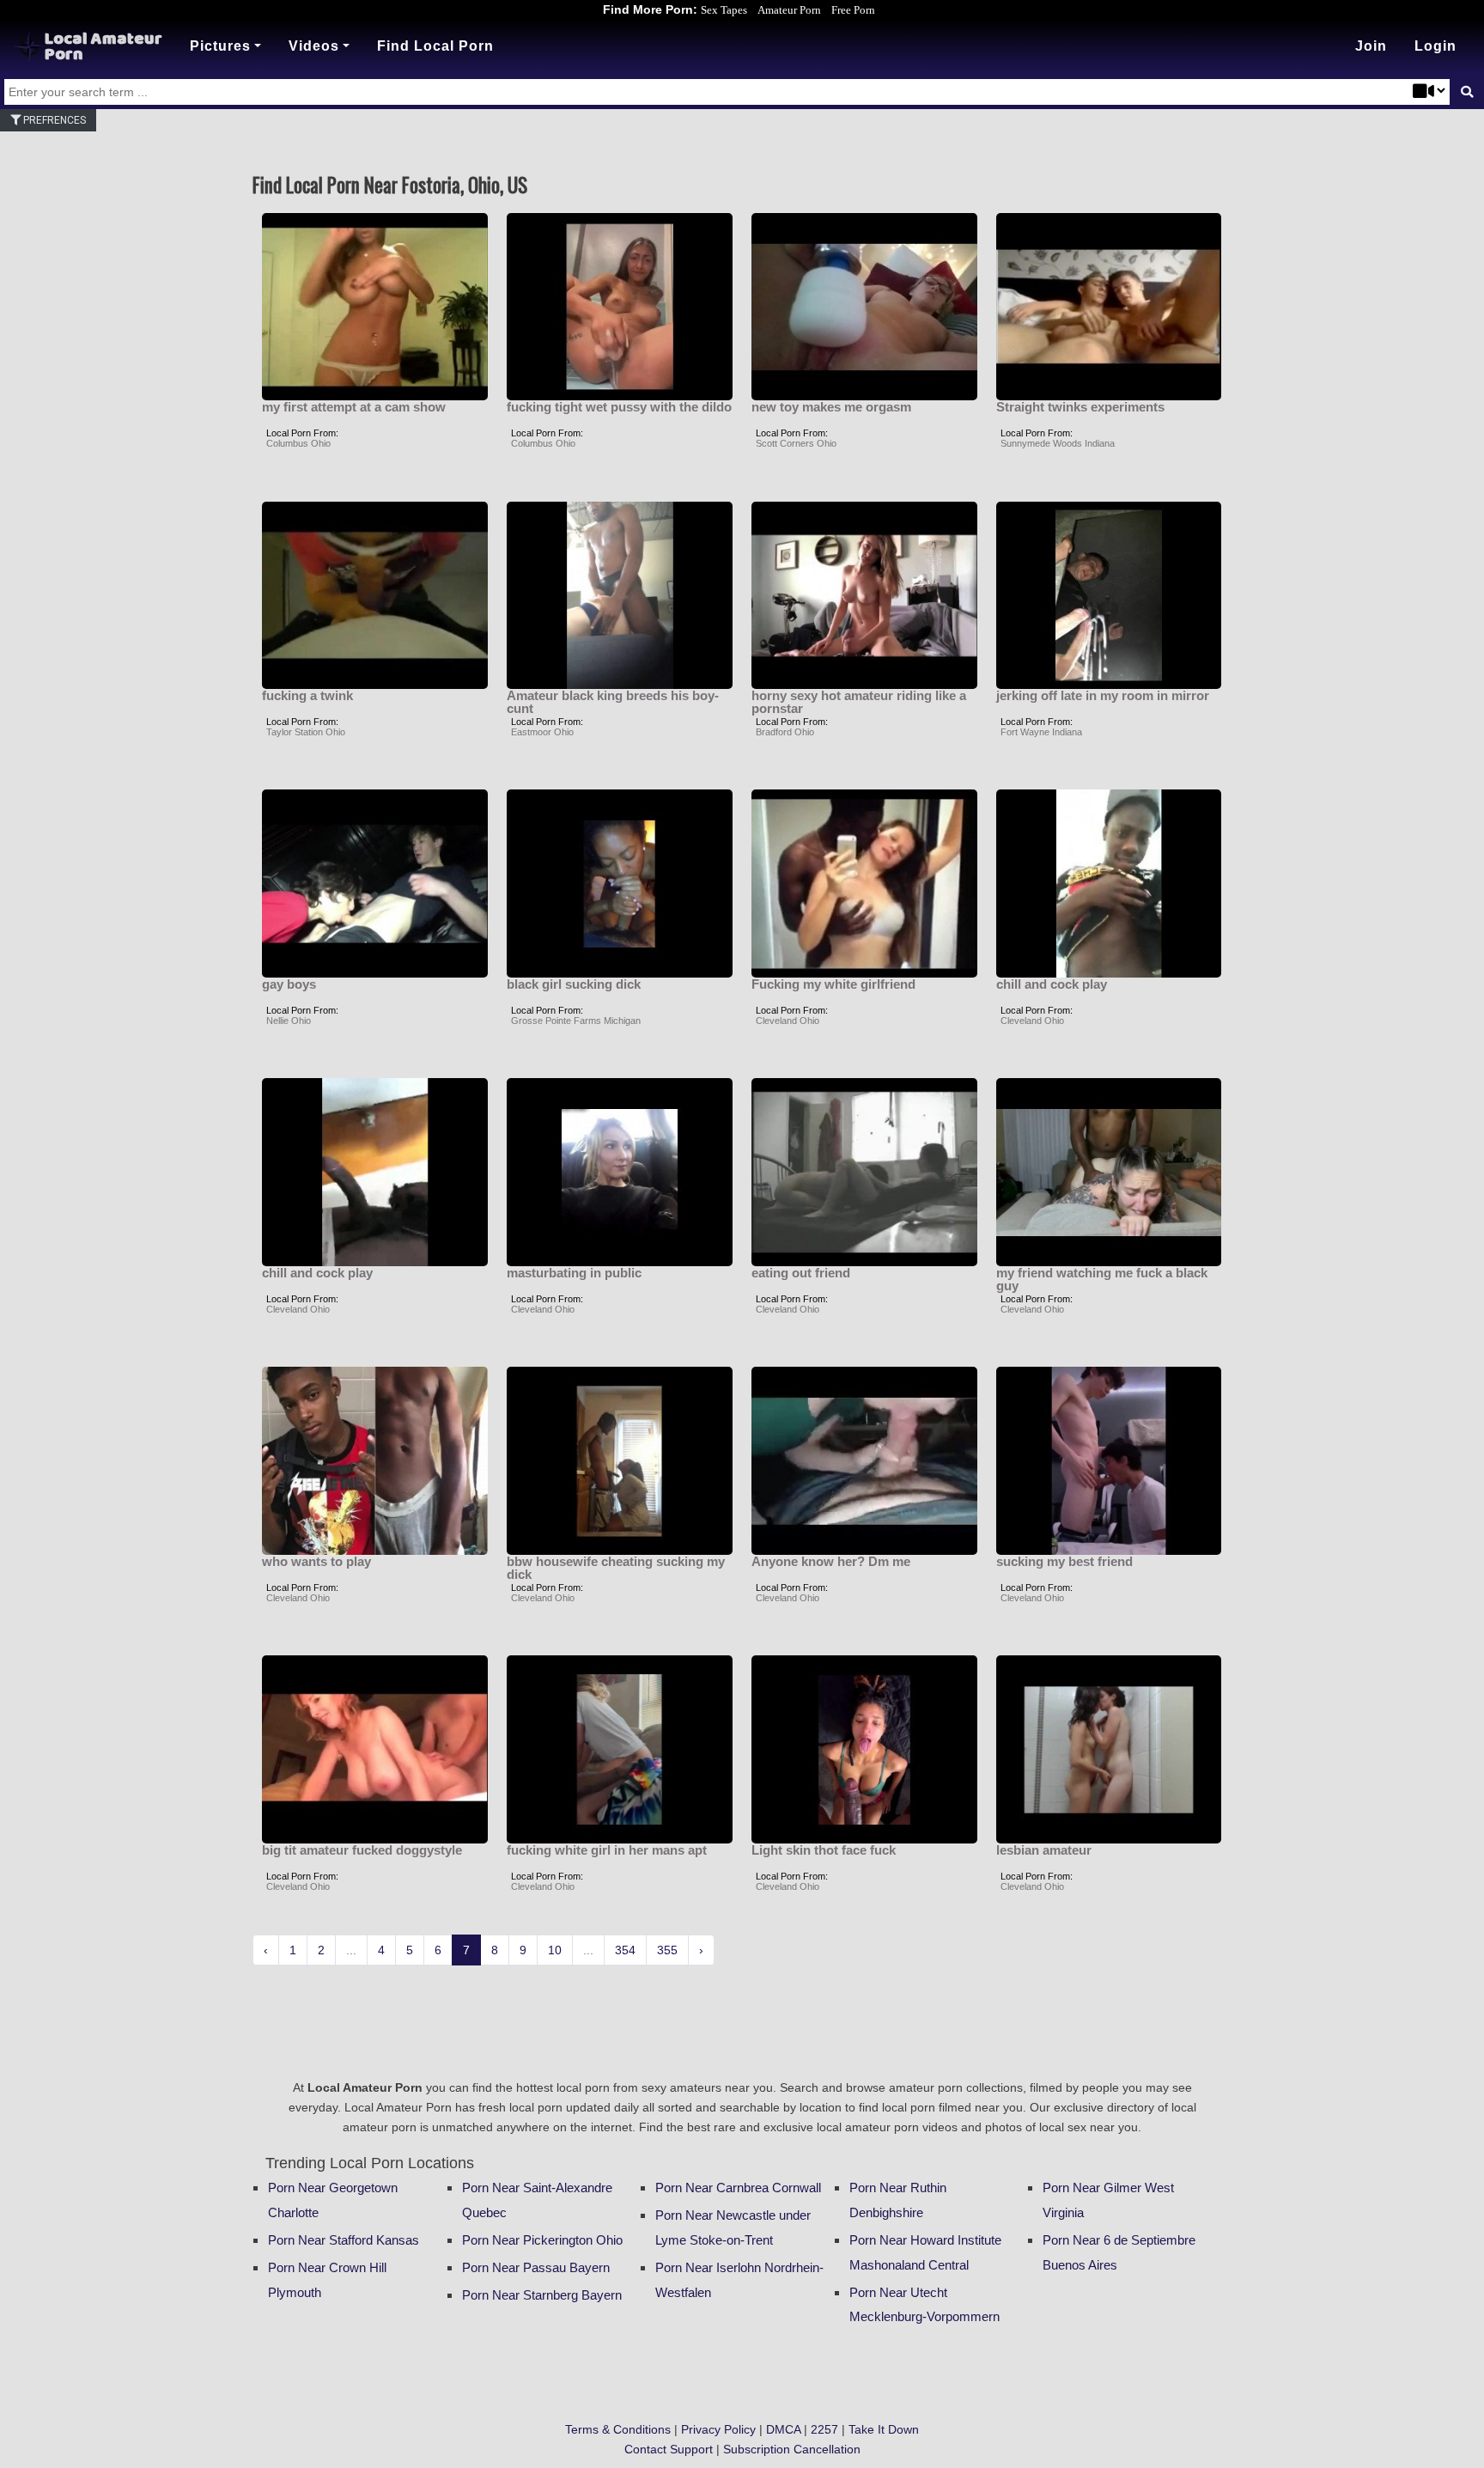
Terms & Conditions (618, 2429)
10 (555, 1950)
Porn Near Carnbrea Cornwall (738, 2188)
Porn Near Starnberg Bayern (542, 2295)
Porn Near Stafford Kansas (344, 2240)
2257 (824, 2429)
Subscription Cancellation (792, 2449)
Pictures (220, 46)
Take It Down (884, 2429)
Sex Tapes (724, 10)
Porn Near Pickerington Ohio (542, 2240)
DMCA (783, 2429)
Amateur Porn (789, 10)
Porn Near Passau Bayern (536, 2267)
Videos (314, 46)
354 (625, 1950)
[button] (1435, 46)
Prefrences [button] (53, 120)
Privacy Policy (718, 2429)
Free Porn (853, 10)
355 (667, 1950)
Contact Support (669, 2449)
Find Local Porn (435, 46)
